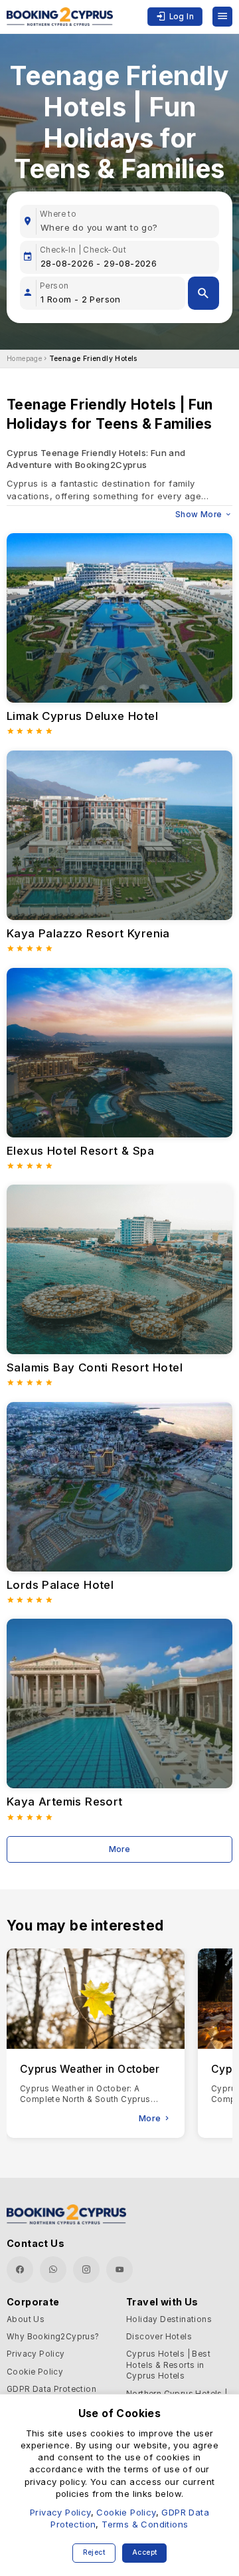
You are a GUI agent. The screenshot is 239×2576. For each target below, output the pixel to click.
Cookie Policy (35, 2372)
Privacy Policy (36, 2354)
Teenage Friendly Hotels (93, 359)
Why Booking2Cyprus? (53, 2337)
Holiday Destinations (169, 2319)
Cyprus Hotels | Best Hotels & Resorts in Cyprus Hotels (168, 2365)
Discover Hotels (159, 2337)
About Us (26, 2319)
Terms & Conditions (145, 2524)
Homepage (24, 359)
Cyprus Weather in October (90, 2069)
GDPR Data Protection (51, 2389)
